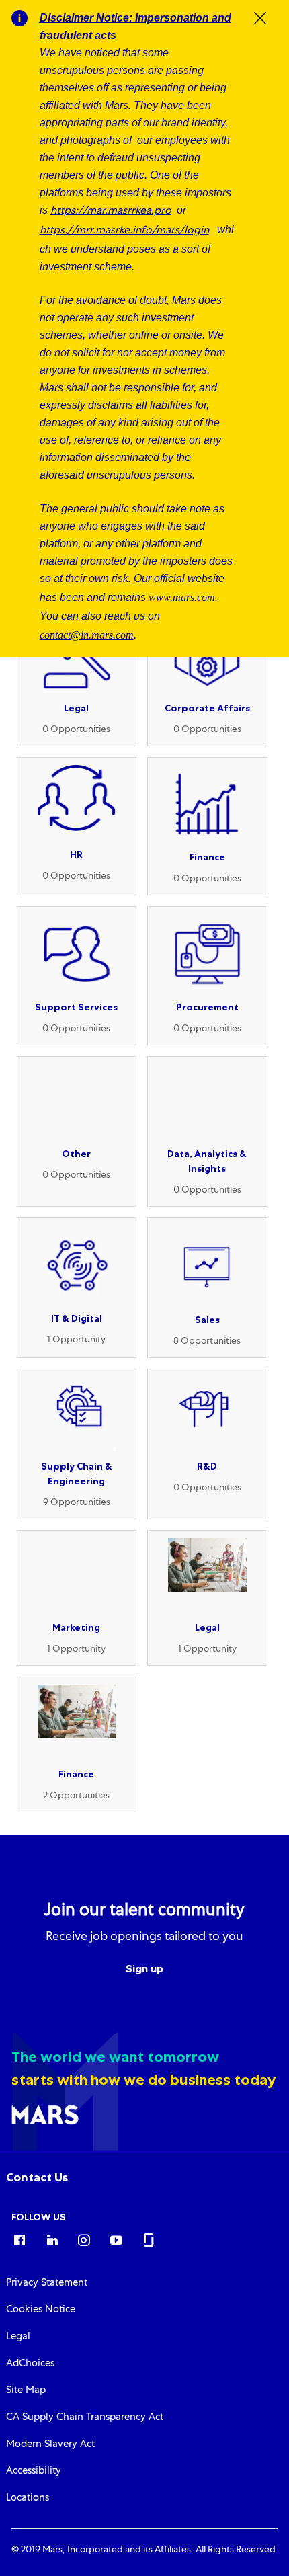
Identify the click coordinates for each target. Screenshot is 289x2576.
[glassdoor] (149, 2239)
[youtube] (116, 2239)
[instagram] (84, 2239)
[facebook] (19, 2239)
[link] (37, 2177)
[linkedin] (52, 2239)
